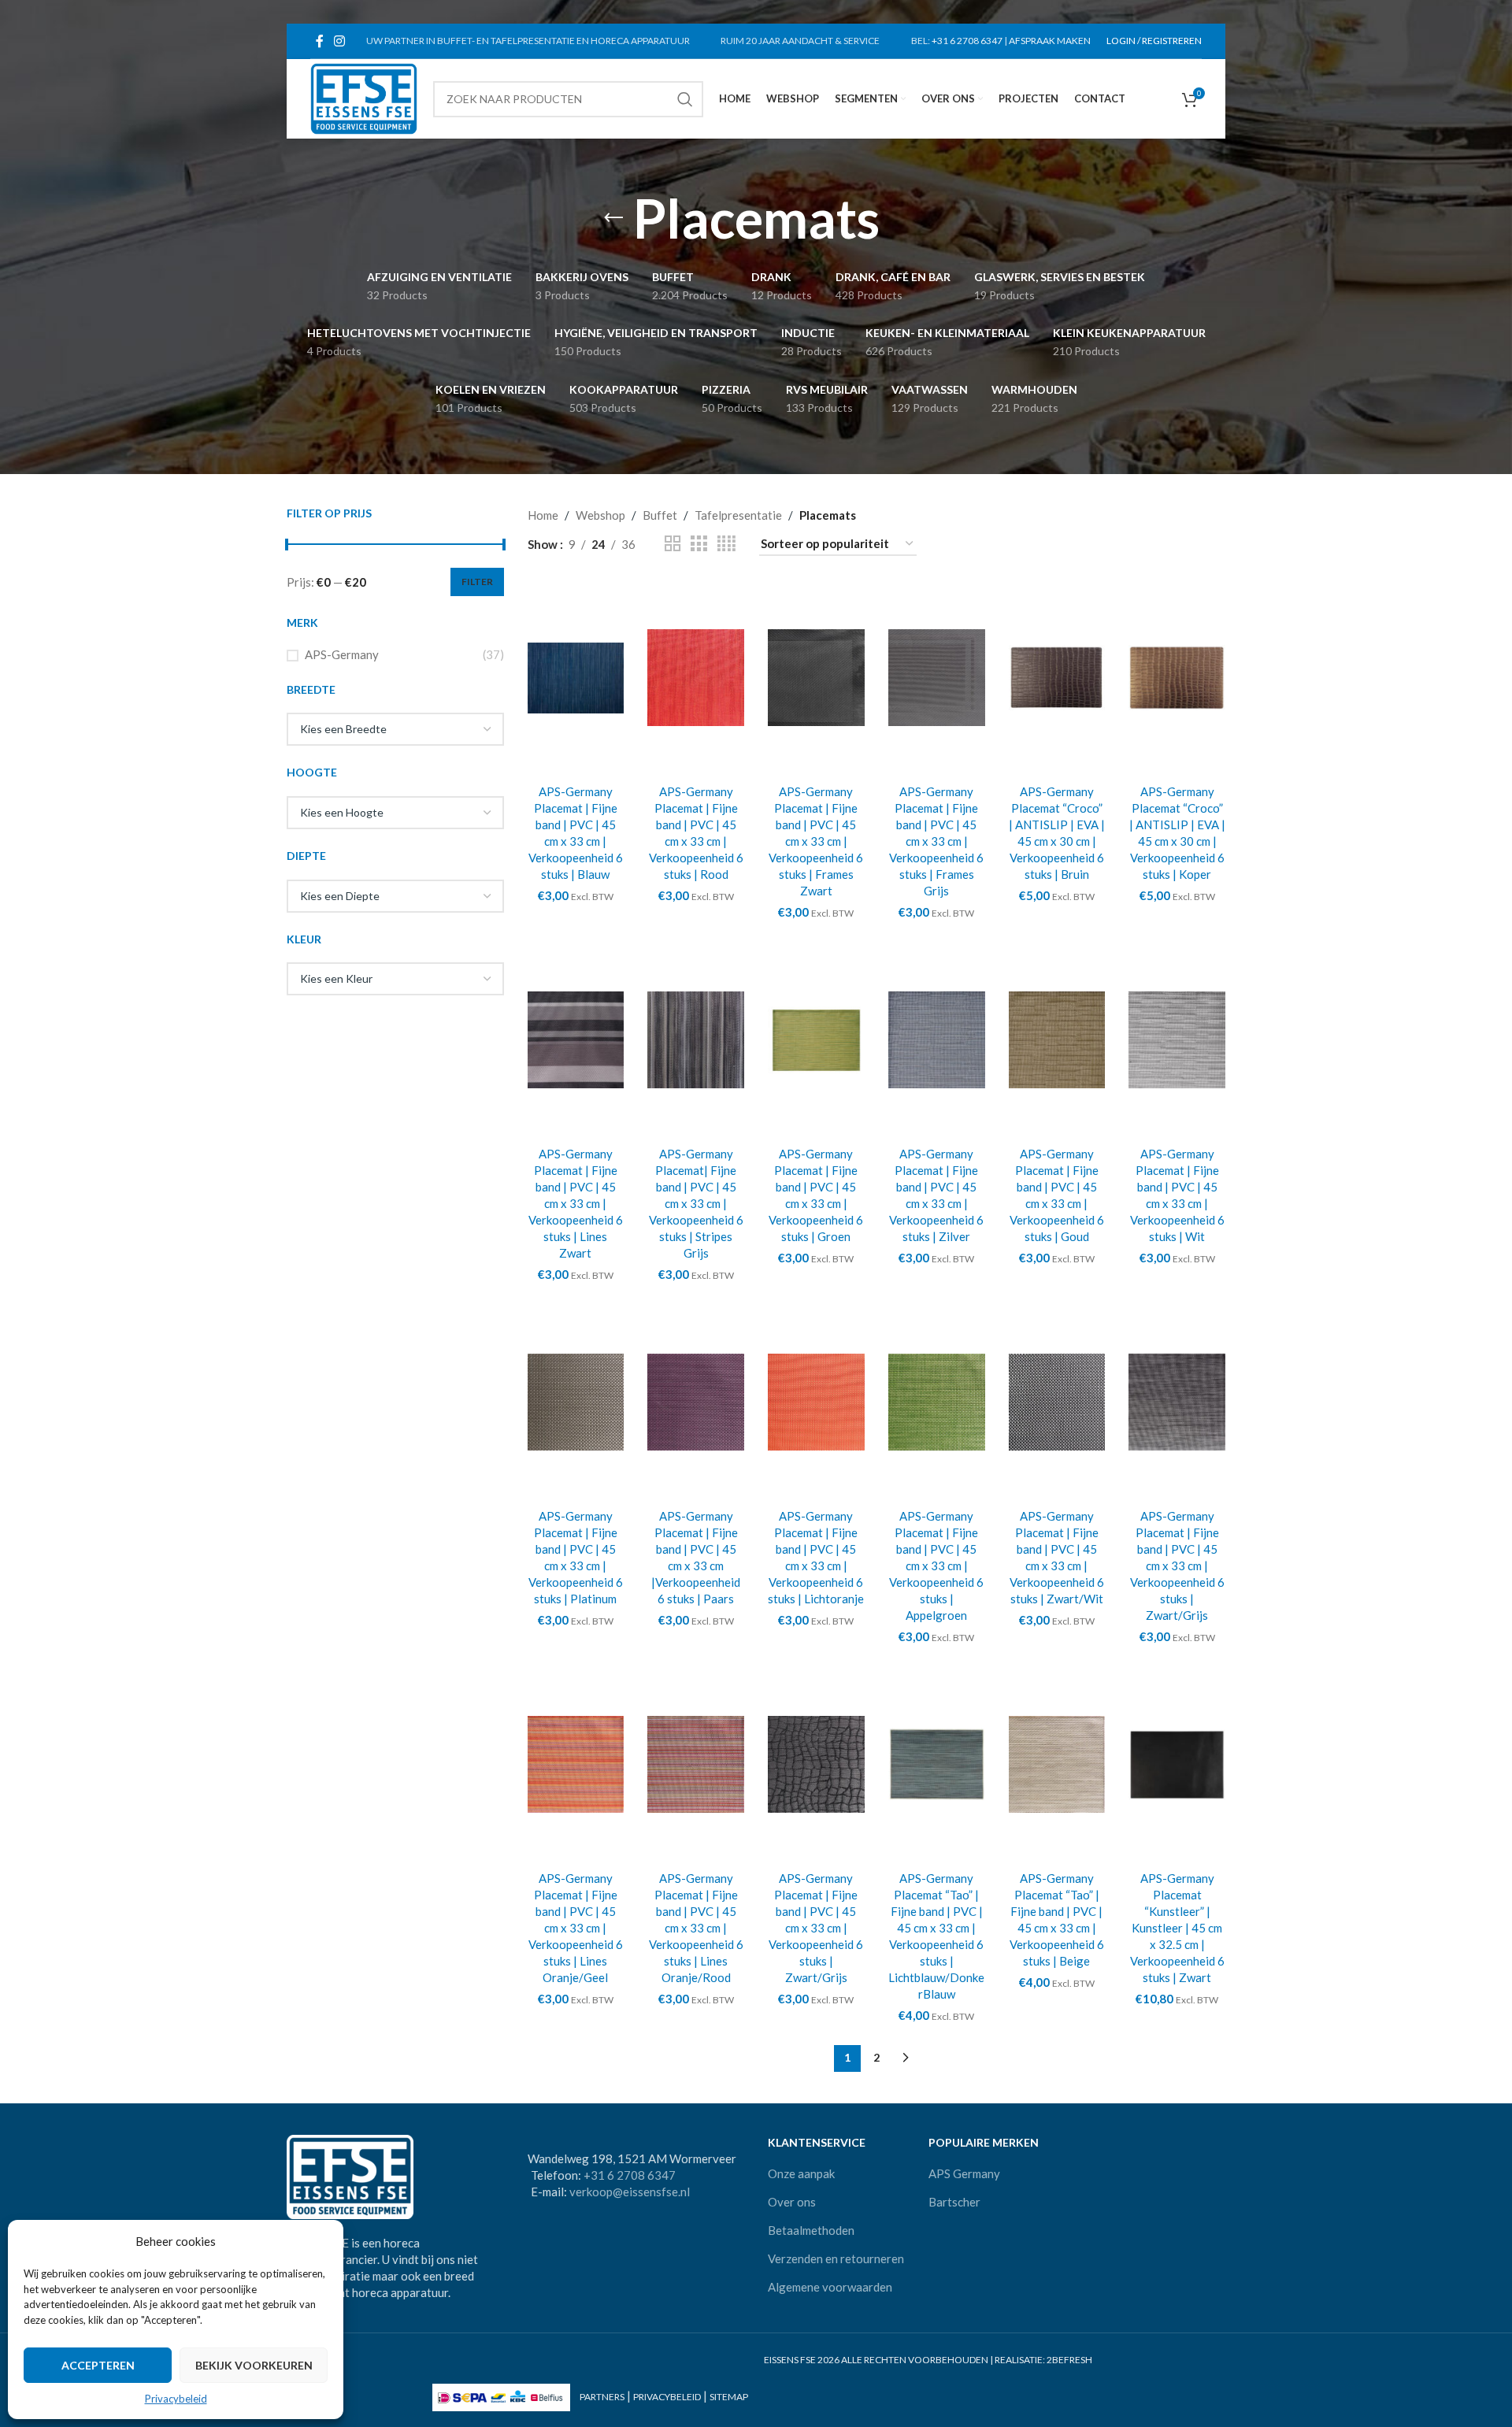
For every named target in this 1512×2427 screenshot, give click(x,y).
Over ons (792, 2202)
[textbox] (395, 729)
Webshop (600, 515)
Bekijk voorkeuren (254, 2365)
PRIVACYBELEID (667, 2397)
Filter (477, 582)
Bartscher (954, 2202)
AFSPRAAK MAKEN (1050, 41)
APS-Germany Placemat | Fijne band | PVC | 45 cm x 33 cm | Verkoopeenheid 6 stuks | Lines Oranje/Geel (576, 1928)
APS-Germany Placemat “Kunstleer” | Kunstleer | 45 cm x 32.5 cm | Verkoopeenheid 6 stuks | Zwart (1177, 1928)
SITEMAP (729, 2397)
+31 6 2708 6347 (967, 41)
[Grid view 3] (699, 544)
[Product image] (1177, 1040)
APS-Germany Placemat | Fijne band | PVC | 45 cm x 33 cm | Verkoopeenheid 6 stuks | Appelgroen (936, 1566)
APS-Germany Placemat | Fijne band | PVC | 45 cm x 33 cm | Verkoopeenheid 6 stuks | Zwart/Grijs (1177, 1566)
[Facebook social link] (319, 41)
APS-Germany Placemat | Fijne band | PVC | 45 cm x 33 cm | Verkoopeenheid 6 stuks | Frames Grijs (936, 841)
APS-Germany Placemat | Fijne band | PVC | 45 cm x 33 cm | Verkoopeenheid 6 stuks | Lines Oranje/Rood (696, 1928)
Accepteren (98, 2365)
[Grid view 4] (726, 544)
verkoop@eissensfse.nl (630, 2192)
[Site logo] (364, 97)
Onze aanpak (801, 2173)
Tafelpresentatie (738, 515)
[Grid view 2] (673, 544)
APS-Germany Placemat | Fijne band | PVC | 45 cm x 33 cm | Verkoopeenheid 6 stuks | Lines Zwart (576, 1203)
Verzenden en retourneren (836, 2258)
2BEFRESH (1069, 2360)
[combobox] (395, 729)
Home (543, 515)
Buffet (660, 515)
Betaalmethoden (811, 2230)
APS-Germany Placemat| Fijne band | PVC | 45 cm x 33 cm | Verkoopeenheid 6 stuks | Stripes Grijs (696, 1203)
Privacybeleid (176, 2399)
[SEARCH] (685, 99)
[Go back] (613, 218)
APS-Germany (342, 654)
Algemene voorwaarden (830, 2287)
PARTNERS (602, 2397)
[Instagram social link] (339, 41)
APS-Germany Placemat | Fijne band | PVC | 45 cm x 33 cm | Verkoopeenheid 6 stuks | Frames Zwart (816, 841)
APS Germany (964, 2173)
